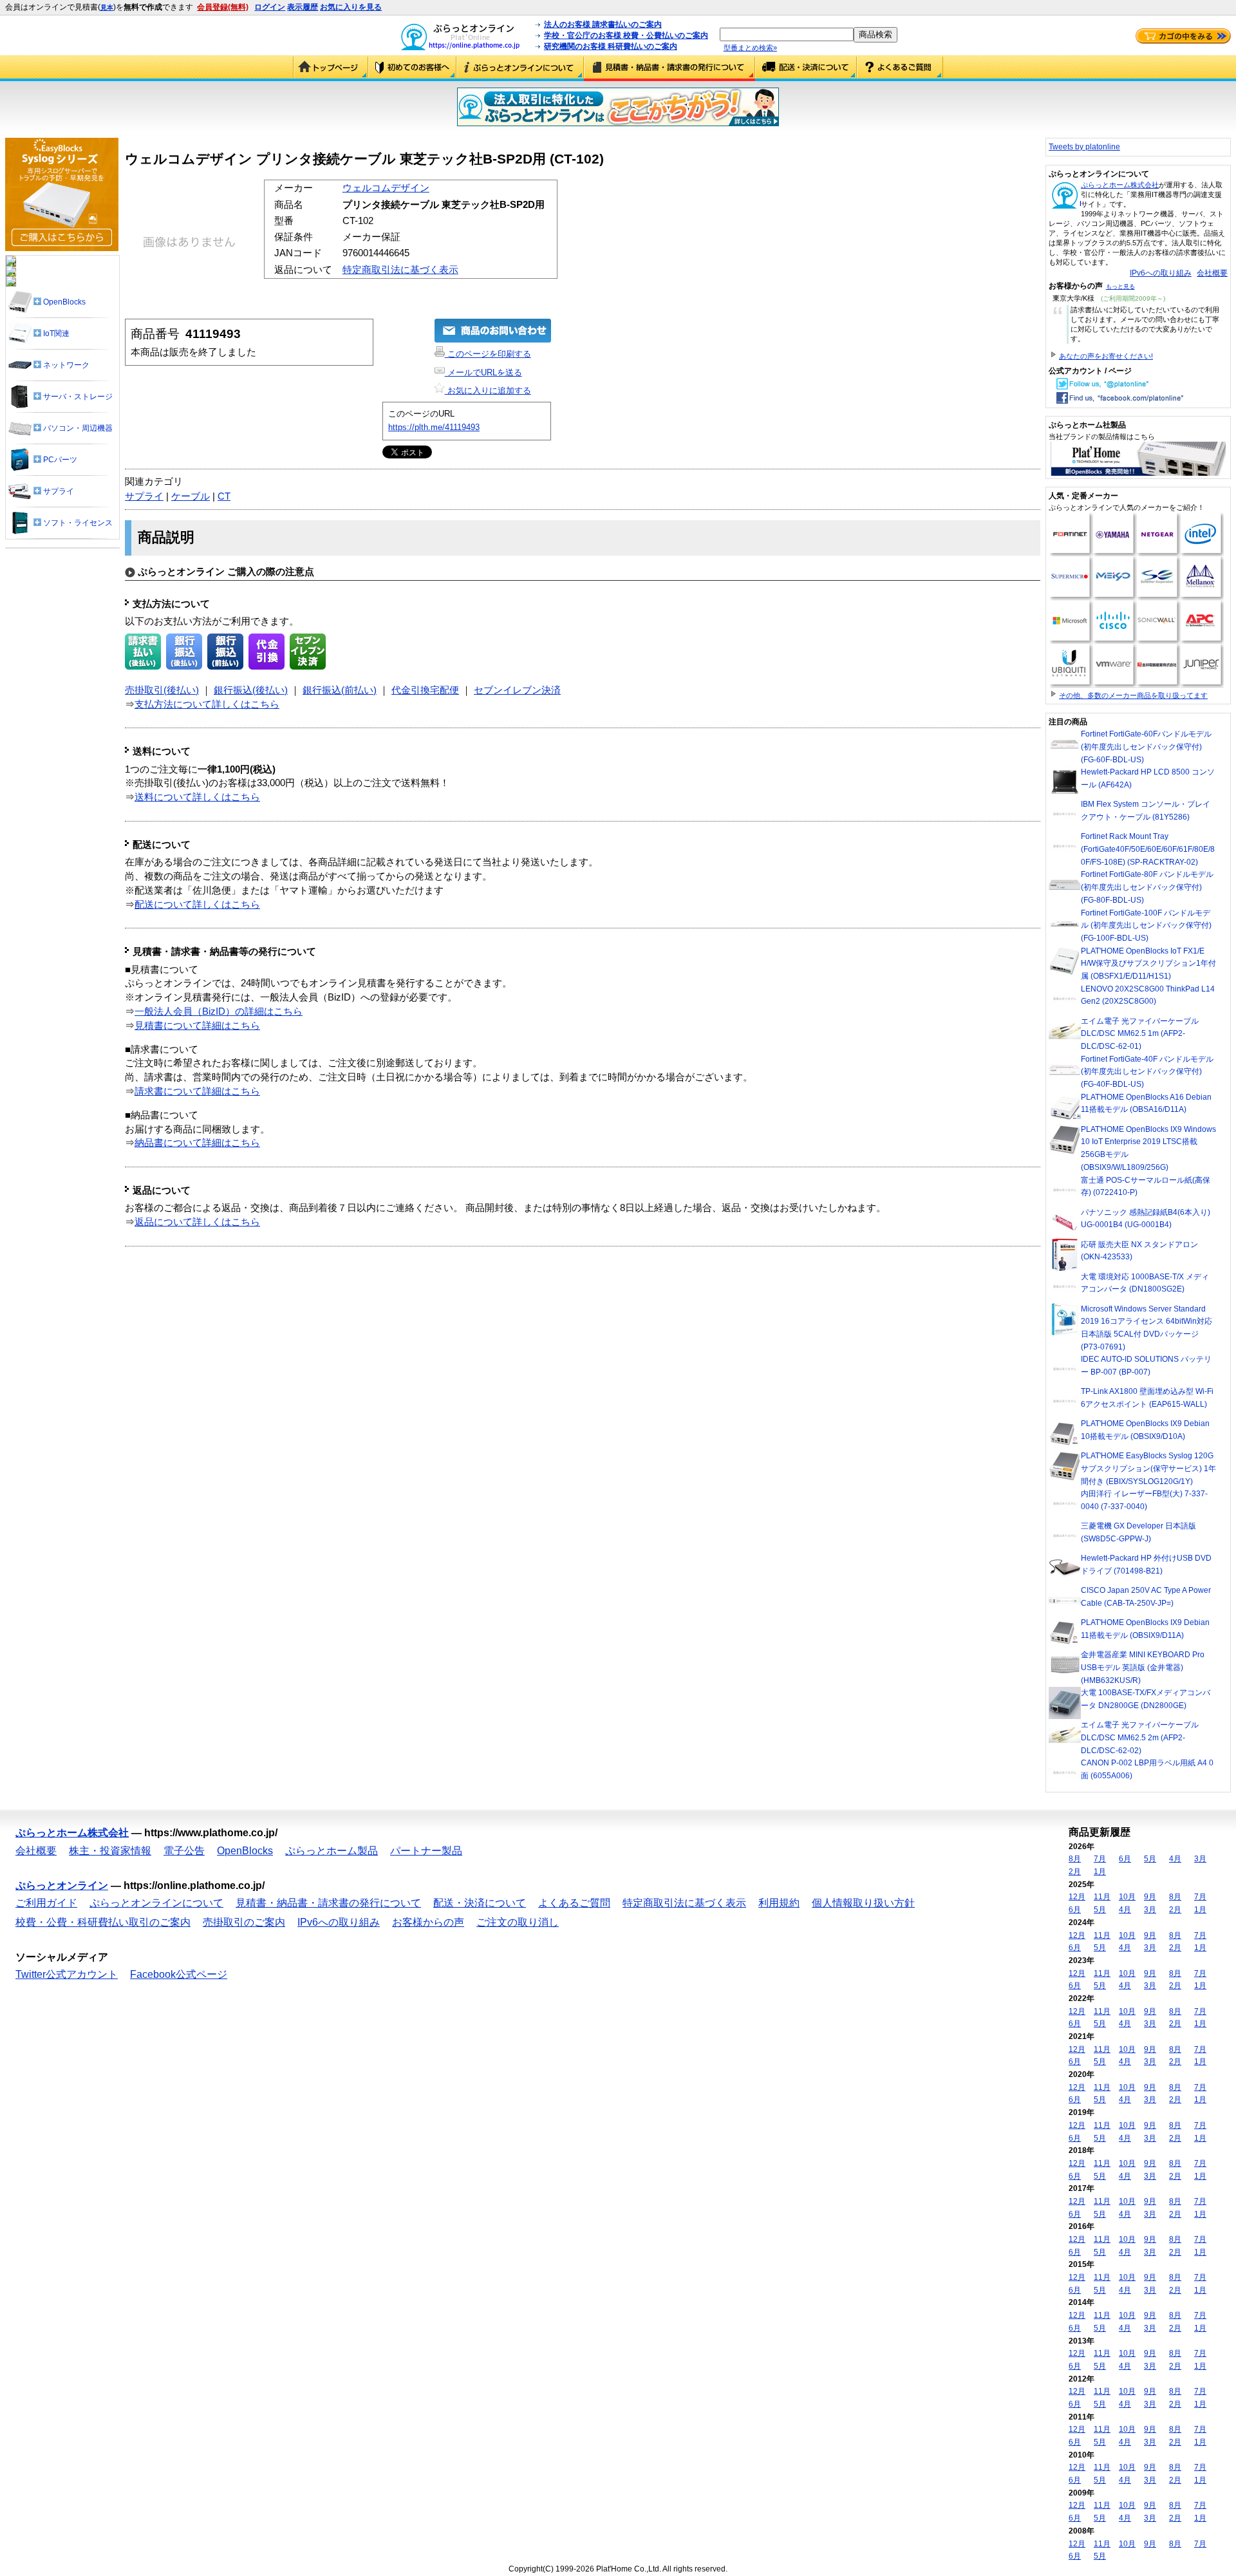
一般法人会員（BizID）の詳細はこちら (219, 1011)
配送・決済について (806, 68)
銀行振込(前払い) (340, 690)
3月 (1200, 1859)
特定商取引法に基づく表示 (400, 270)
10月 (1127, 1897)
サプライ (144, 496)
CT (224, 496)
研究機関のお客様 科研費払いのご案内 (611, 46)
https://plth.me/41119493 (434, 427)
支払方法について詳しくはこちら (207, 704)
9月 (1150, 1897)
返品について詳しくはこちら (197, 1222)
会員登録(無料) (223, 7)
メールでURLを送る (483, 372)
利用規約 (779, 1903)
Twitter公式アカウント (67, 1974)
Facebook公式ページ (179, 1974)
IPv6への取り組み (1161, 273)
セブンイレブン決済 (517, 690)
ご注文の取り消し (518, 1922)
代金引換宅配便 (425, 690)
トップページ (331, 68)
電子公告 (184, 1851)
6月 (1125, 1859)
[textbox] (787, 34)
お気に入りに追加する (488, 390)
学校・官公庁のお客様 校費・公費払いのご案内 (626, 35)
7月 (1100, 1859)
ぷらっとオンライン (62, 1885)
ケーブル (191, 496)
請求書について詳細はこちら (197, 1091)
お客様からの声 (428, 1922)
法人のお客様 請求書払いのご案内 (603, 24)
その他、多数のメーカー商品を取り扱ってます (1133, 695)
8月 (1075, 1859)
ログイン (270, 7)
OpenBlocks (245, 1851)
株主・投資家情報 (110, 1851)
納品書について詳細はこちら (197, 1143)
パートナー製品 (426, 1851)
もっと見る (1120, 287)
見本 (107, 7)
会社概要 (1212, 273)
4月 (1175, 1859)
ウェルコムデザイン (386, 188)
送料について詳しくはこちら (197, 797)
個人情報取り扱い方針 (863, 1903)
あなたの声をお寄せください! (1106, 356)
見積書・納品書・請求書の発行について (669, 68)
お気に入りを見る (351, 7)
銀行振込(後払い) (251, 690)
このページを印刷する (488, 354)
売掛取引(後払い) (162, 690)
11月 (1102, 1897)
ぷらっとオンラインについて (520, 68)
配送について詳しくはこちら (197, 905)
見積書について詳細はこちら (197, 1026)
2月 (1075, 1872)
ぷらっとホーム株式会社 (1120, 185)
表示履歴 (303, 7)
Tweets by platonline (1084, 147)
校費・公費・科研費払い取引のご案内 (103, 1922)
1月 (1100, 1872)
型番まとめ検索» (750, 48)
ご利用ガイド (412, 68)
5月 (1150, 1859)
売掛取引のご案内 (244, 1922)
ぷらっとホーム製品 (332, 1851)
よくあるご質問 (900, 68)
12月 (1077, 1897)
